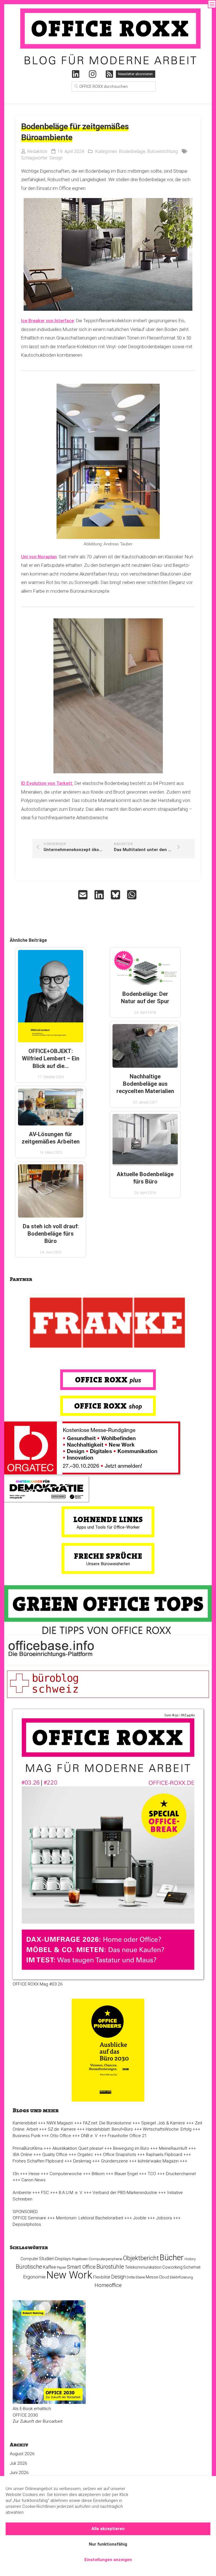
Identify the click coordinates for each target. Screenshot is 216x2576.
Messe (152, 2277)
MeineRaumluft (173, 2148)
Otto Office (61, 2136)
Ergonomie (34, 2277)
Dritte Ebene (136, 2277)
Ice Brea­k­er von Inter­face (48, 321)
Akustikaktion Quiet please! (78, 2148)
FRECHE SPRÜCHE (108, 1556)
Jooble (140, 2218)
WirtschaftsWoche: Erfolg (167, 2129)
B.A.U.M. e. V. (71, 2193)
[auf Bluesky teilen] (116, 895)
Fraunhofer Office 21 (127, 2136)
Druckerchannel (181, 2174)
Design (56, 158)
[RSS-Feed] (109, 74)
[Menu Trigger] (212, 4)
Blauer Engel (126, 2174)
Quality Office (55, 2155)
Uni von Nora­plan (39, 557)
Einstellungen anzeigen (108, 2560)
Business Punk (26, 2136)
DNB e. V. (89, 2136)
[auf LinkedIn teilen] (100, 895)
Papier (61, 2268)
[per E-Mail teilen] (84, 895)
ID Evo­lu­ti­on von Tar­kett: (47, 783)
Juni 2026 (19, 2473)
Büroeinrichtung (163, 151)
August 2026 (22, 2454)
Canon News (33, 2180)
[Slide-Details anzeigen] (108, 1323)
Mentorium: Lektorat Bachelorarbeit (90, 2218)
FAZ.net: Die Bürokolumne (107, 2123)
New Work (69, 2275)
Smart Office (81, 2267)
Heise (34, 2174)
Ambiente (22, 2193)
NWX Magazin (60, 2123)
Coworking (172, 2267)
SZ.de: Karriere (62, 2129)
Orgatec (85, 2155)
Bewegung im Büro (131, 2148)
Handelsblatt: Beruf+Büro (109, 2129)
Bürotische (29, 2267)
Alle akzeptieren (108, 2529)
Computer (29, 2259)
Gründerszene (114, 2161)
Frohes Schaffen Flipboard (38, 2161)
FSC (45, 2193)
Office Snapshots (120, 2155)
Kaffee (49, 2267)
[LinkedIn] (76, 74)
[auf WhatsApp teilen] (132, 895)
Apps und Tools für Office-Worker (108, 1527)
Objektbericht (141, 2258)
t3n (16, 2174)
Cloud (164, 2277)
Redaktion (37, 151)
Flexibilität (102, 2277)
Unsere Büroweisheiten (108, 1564)
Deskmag (82, 2161)
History (190, 2259)
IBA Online (22, 2155)
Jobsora (164, 2218)
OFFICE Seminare (29, 2218)
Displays (63, 2259)
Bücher (172, 2258)
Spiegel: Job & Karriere (163, 2123)
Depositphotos (27, 2224)
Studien (47, 2259)
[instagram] (93, 74)
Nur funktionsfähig (108, 2544)
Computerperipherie (105, 2259)
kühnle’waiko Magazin (158, 2161)
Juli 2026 (19, 2463)
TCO (152, 2174)
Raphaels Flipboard (164, 2155)
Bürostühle (110, 2267)
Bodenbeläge (132, 151)
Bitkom (98, 2174)
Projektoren (80, 2259)
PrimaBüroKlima (28, 2148)
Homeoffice (108, 2285)
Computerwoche (66, 2174)
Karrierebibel (25, 2123)
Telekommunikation (143, 2267)
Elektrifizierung (181, 2277)
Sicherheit (192, 2267)
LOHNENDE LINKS (108, 1519)
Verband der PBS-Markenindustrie (125, 2193)
